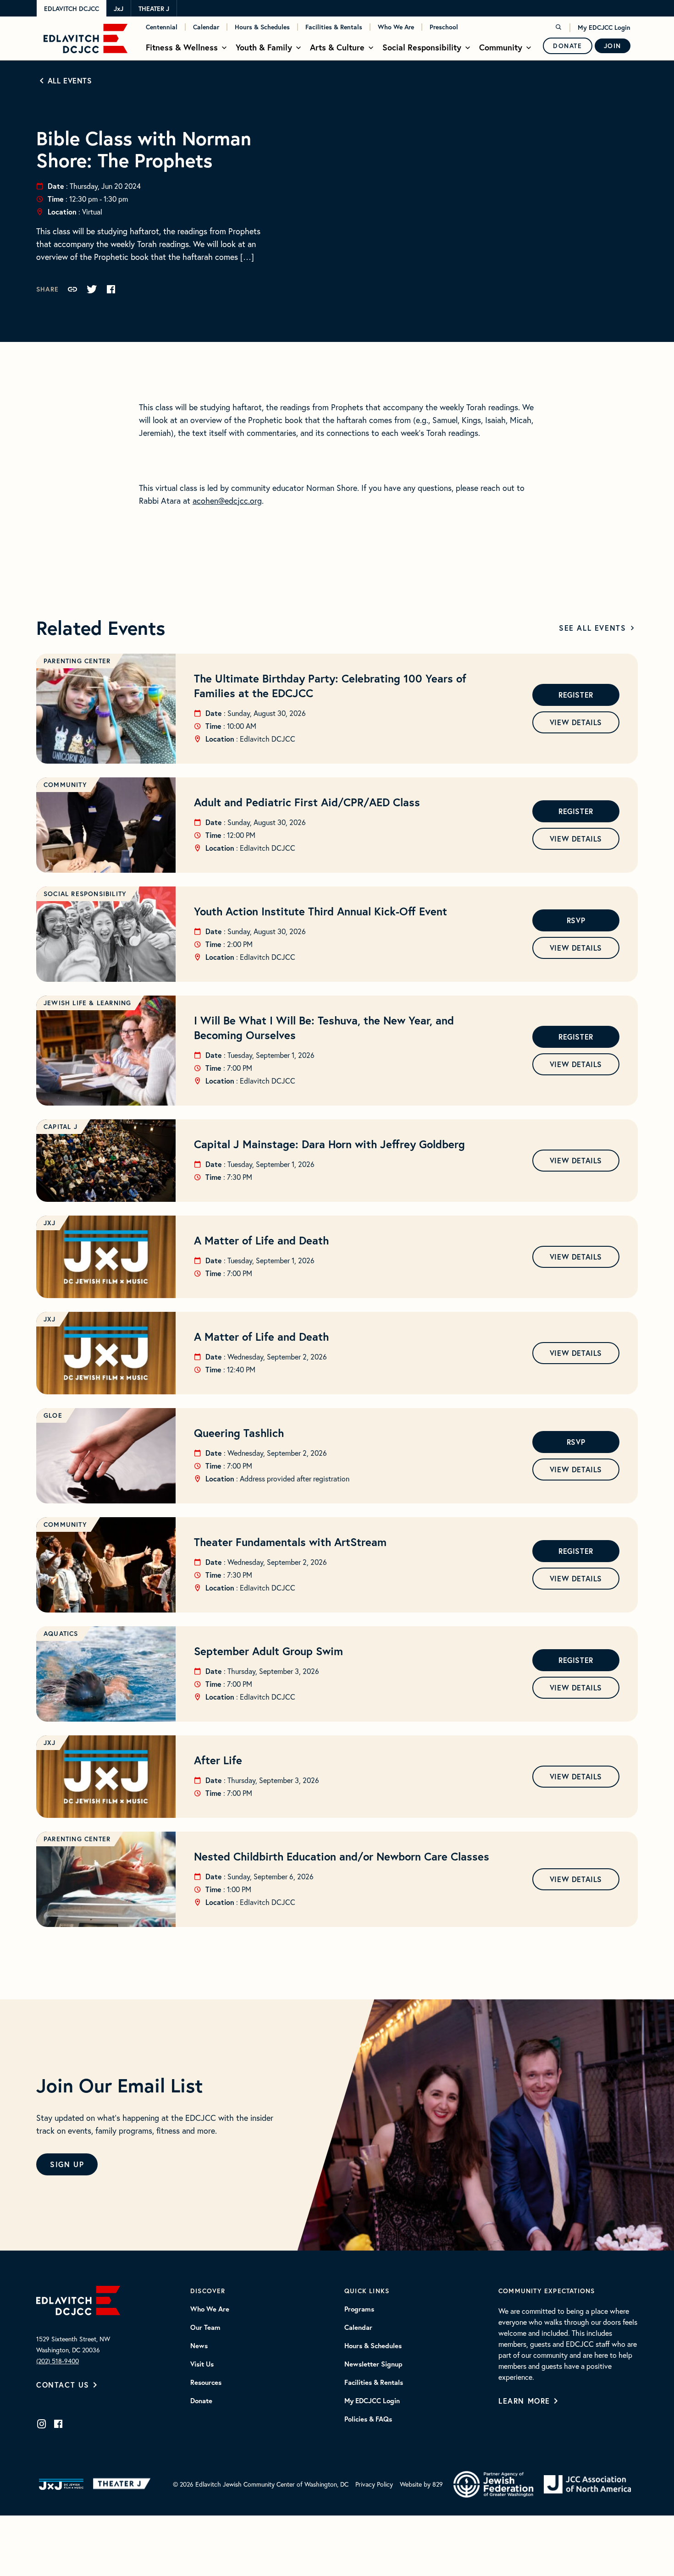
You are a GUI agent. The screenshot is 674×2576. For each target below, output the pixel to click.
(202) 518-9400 (58, 2361)
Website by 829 (421, 2484)
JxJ (119, 9)
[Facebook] (58, 2424)
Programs (359, 2309)
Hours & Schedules (262, 27)
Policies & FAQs (368, 2419)
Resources (206, 2383)
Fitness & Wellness (182, 47)
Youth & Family (264, 47)
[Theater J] (124, 2484)
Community (501, 47)
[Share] (72, 289)
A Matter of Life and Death (261, 1240)
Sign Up (67, 2164)
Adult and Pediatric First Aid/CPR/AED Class (307, 802)
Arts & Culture (337, 47)
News (199, 2346)
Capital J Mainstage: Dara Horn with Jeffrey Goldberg (329, 1144)
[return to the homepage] (78, 2299)
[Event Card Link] (106, 709)
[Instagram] (42, 2424)
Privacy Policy (374, 2484)
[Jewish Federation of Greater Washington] (493, 2484)
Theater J (154, 9)
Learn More (524, 2401)
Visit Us (202, 2364)
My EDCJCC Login (604, 28)
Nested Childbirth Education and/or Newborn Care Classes (342, 1856)
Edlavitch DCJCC (72, 9)
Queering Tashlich (239, 1433)
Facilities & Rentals (334, 27)
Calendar (206, 27)
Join (613, 46)
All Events (70, 80)
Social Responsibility (422, 47)
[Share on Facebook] (111, 289)
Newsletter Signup (373, 2364)
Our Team (205, 2328)
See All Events (592, 628)
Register (576, 695)
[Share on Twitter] (92, 289)
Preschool (444, 27)
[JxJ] (61, 2484)
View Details (576, 722)
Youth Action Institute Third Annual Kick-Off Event (320, 911)
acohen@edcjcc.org (227, 501)
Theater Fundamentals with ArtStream (290, 1542)
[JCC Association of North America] (587, 2485)
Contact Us (63, 2385)
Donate (568, 46)
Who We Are (396, 27)
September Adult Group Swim (268, 1651)
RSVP (576, 920)
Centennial (162, 27)
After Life (218, 1760)
